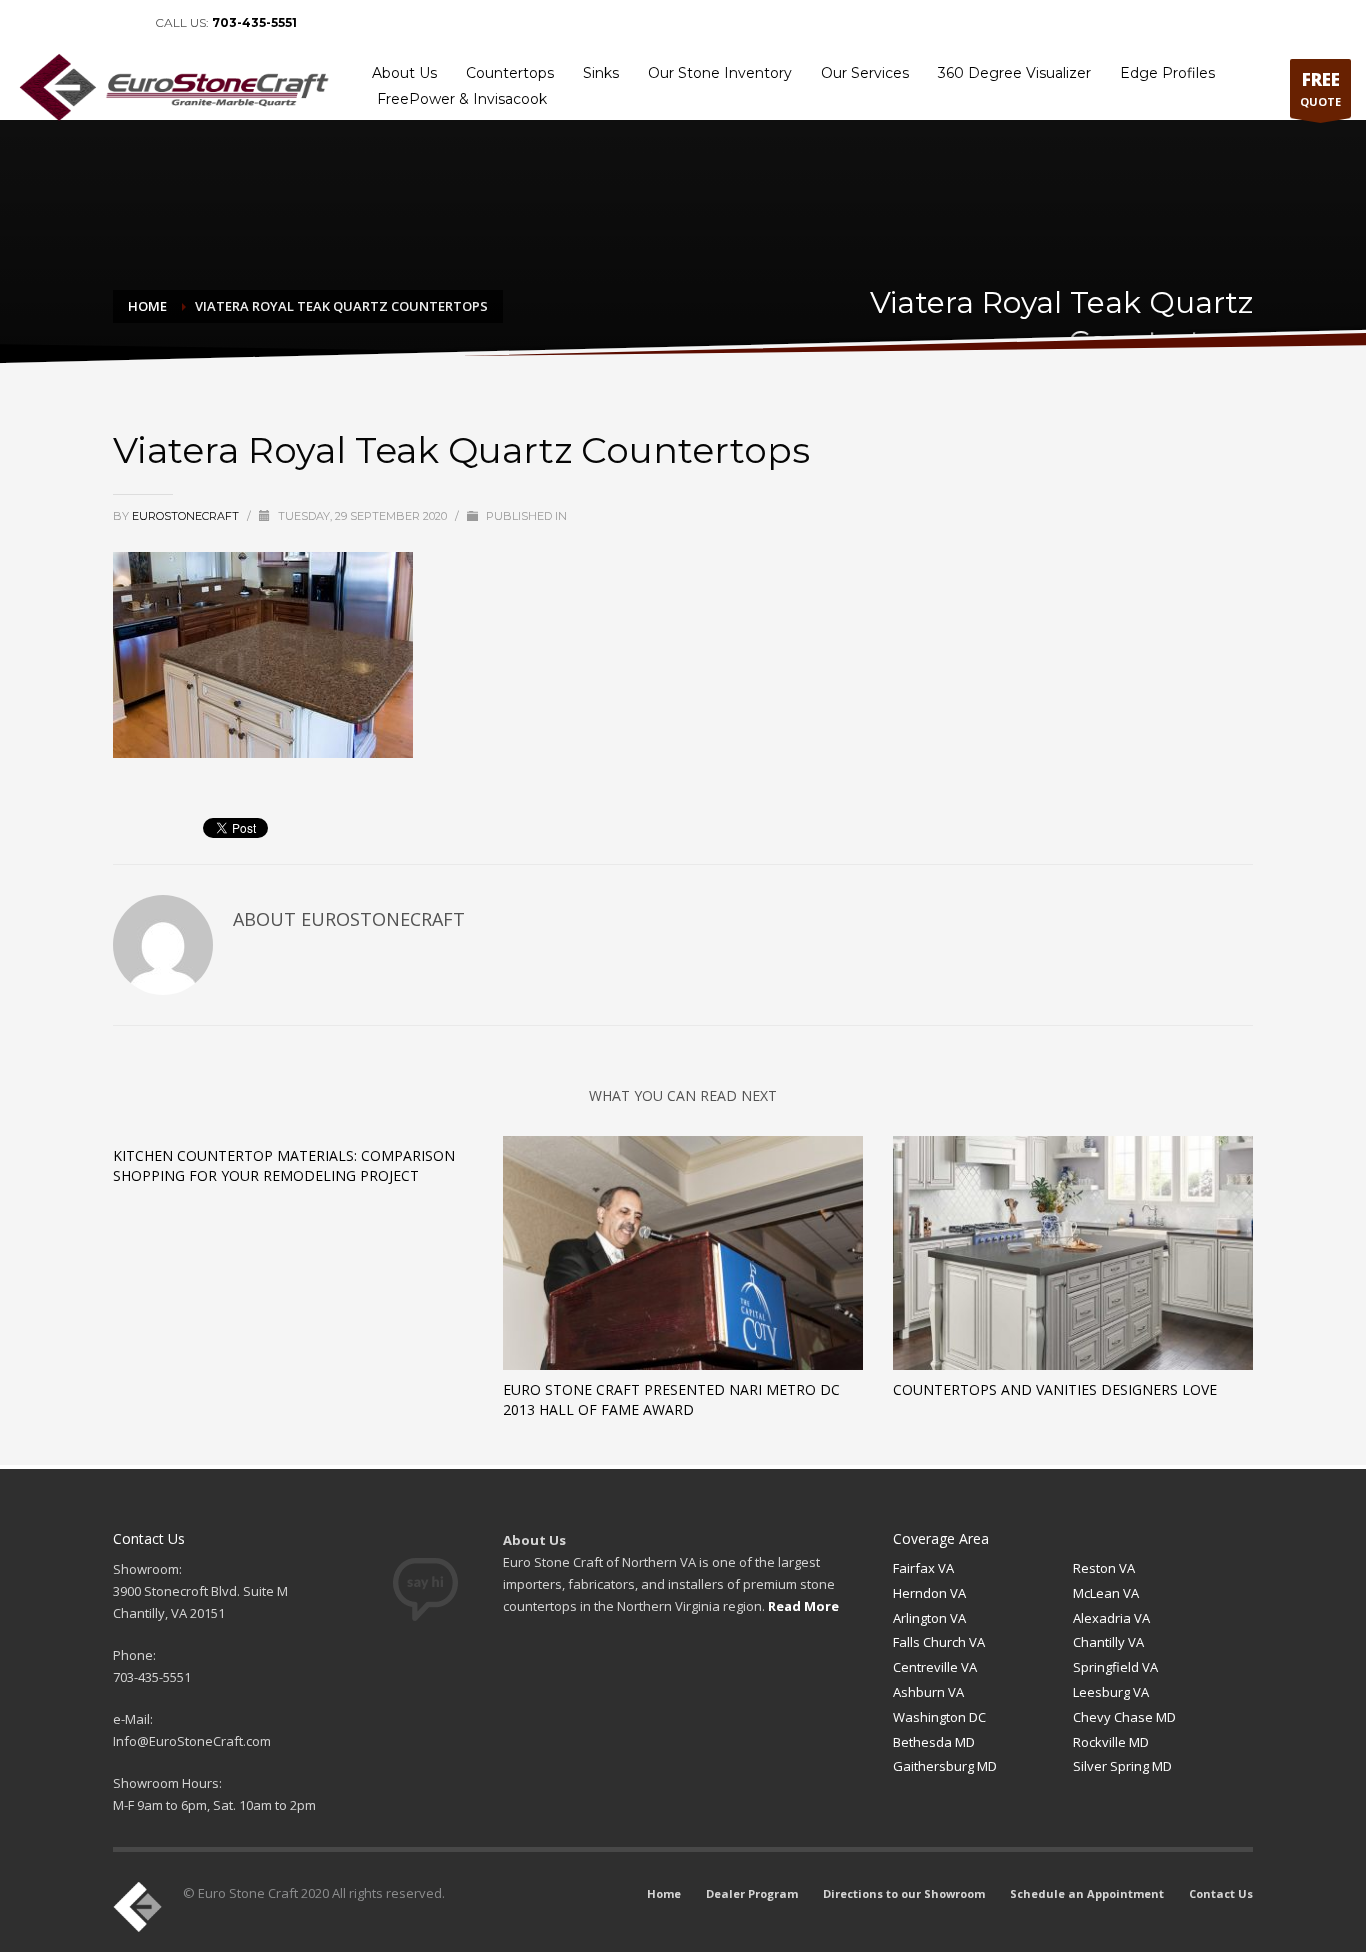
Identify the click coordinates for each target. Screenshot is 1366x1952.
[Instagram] (120, 23)
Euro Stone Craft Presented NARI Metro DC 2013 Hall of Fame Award (671, 1399)
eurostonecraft (187, 516)
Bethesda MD (934, 1742)
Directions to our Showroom (1027, 23)
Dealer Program (893, 23)
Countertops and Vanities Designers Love (1055, 1389)
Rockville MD (1111, 1742)
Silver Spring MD (1122, 1766)
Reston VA (1104, 1568)
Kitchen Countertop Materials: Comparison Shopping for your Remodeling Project (284, 1165)
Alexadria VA (1111, 1618)
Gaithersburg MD (945, 1766)
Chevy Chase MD (1124, 1717)
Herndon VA (929, 1593)
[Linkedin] (60, 23)
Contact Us (1312, 23)
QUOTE (1320, 88)
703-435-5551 (254, 22)
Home (816, 23)
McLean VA (1106, 1593)
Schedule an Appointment (1192, 23)
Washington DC (939, 1717)
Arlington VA (929, 1618)
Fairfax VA (923, 1568)
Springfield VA (1115, 1667)
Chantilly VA (1108, 1642)
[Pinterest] (90, 23)
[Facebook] (30, 23)
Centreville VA (935, 1667)
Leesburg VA (1111, 1692)
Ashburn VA (928, 1692)
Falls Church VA (939, 1642)
